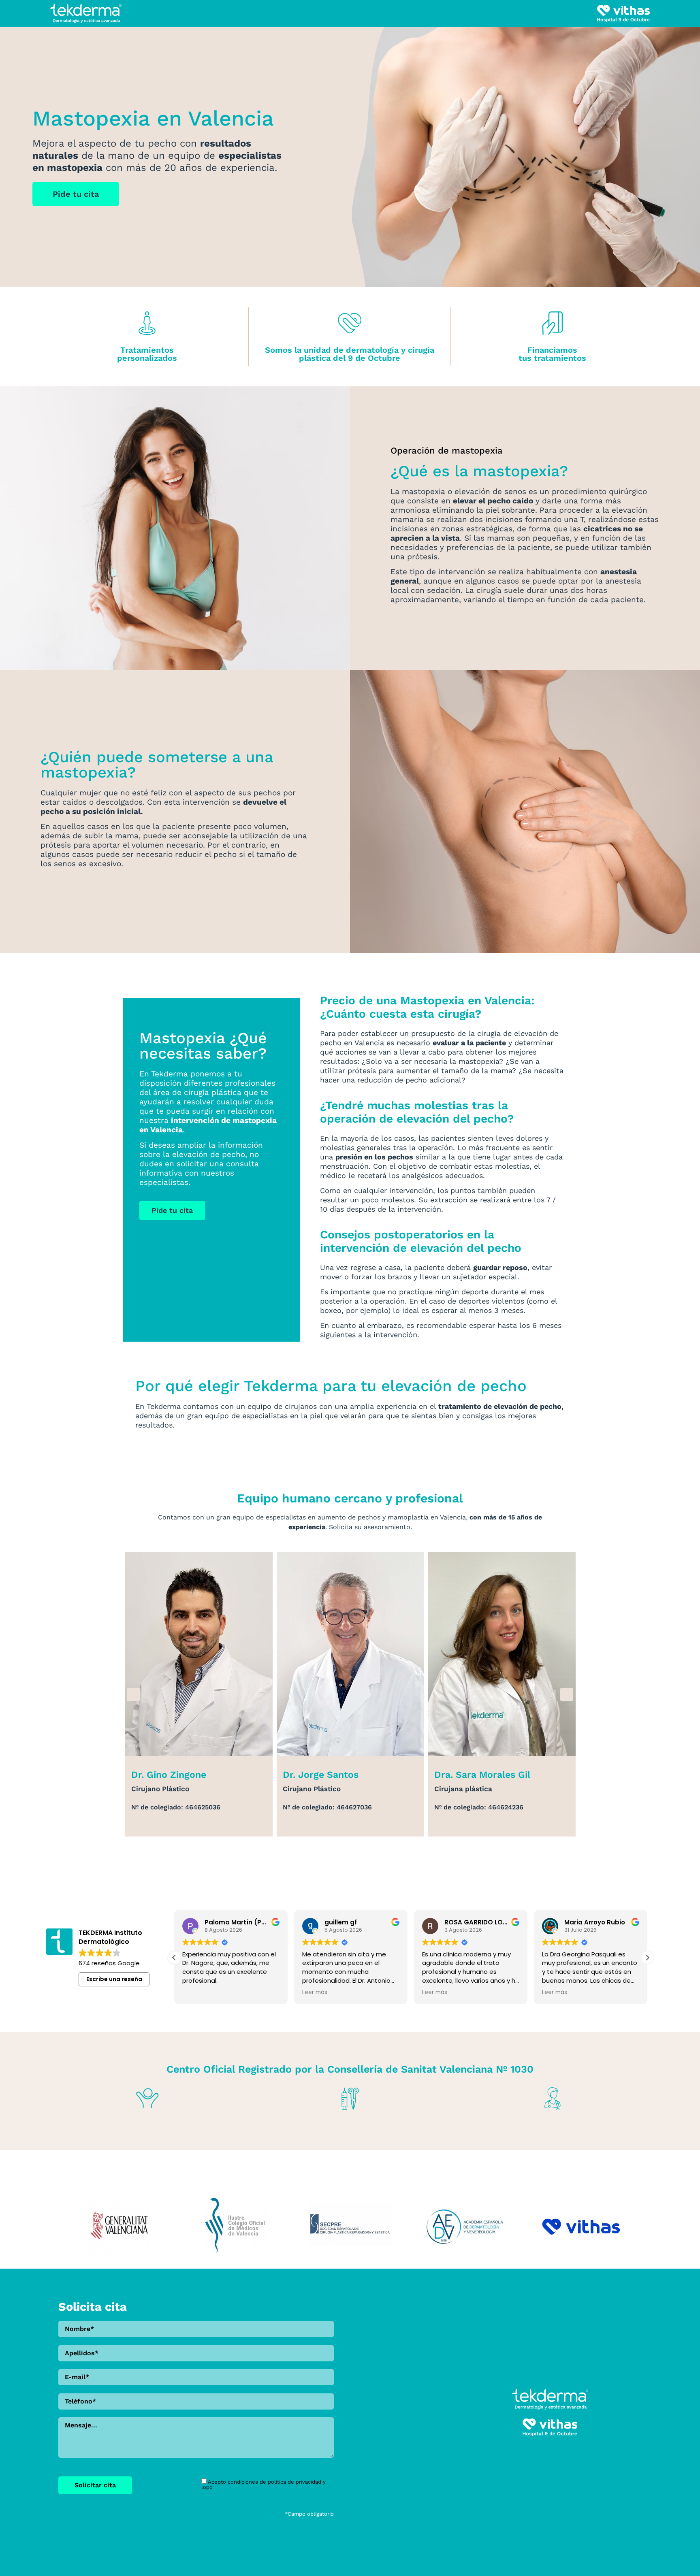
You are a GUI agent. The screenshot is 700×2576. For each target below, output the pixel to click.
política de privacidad (295, 2482)
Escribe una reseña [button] (114, 1979)
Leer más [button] (315, 1992)
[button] (133, 1694)
